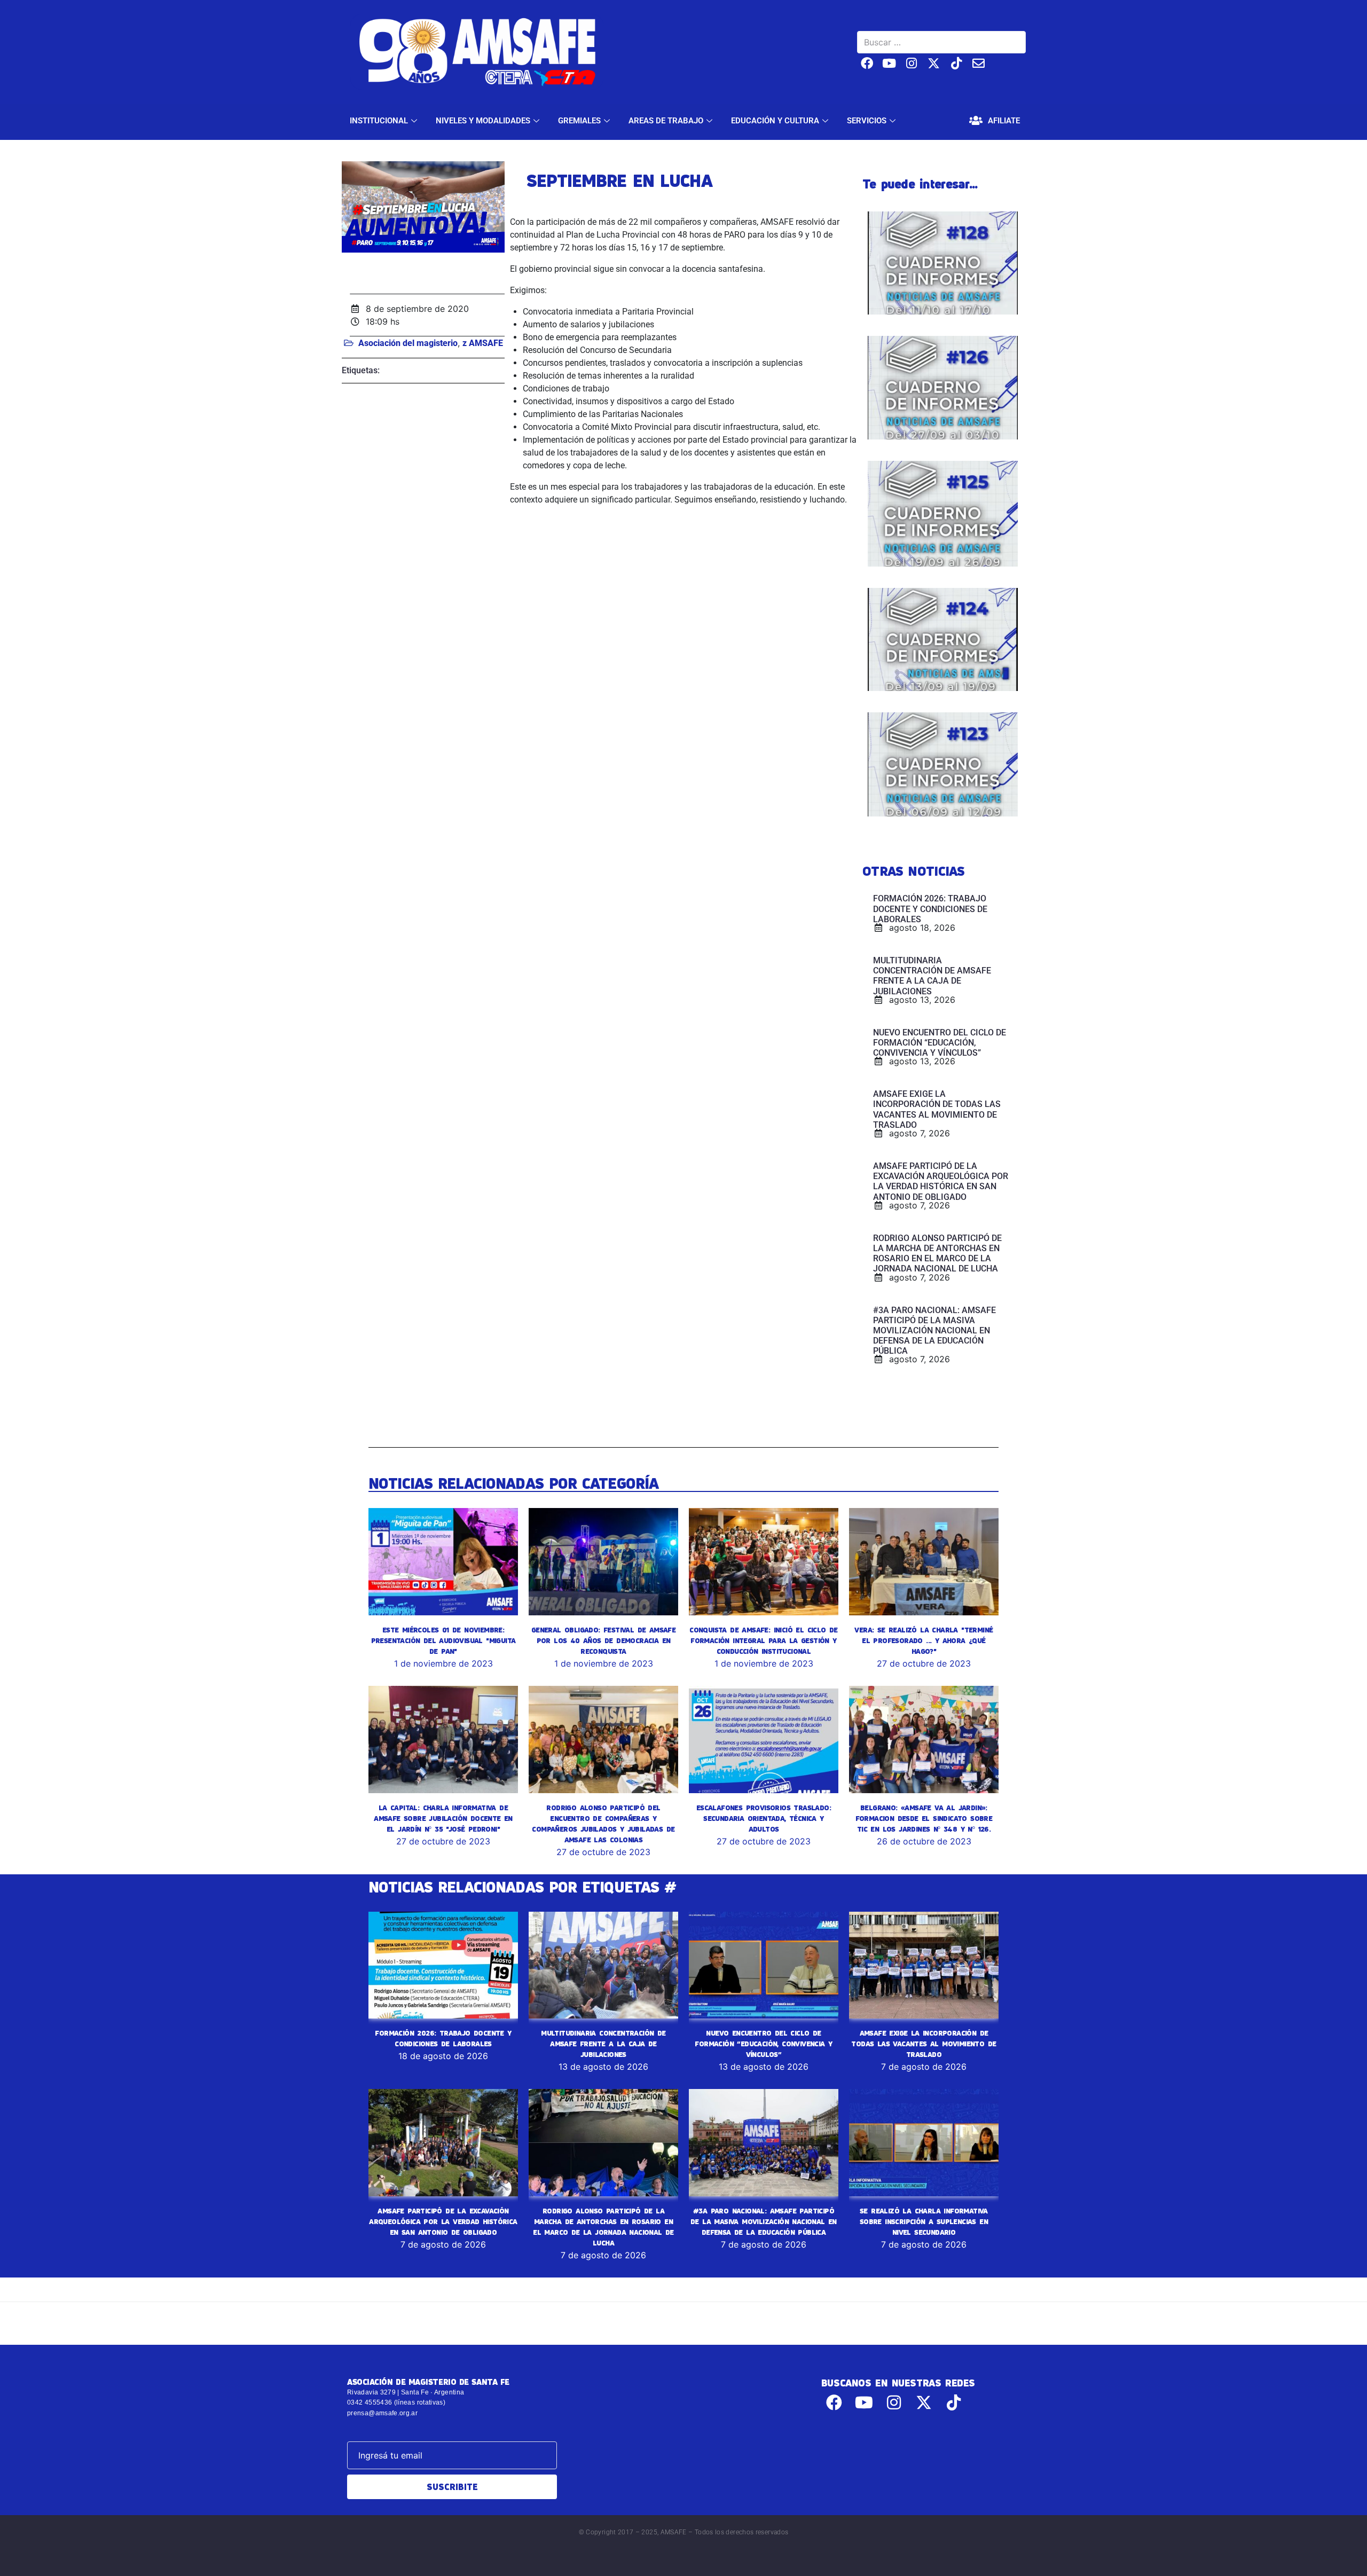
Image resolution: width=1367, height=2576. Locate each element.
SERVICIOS (867, 121)
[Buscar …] (941, 42)
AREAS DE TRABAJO (666, 121)
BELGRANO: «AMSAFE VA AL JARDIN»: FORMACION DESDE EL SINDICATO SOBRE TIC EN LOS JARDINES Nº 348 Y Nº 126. (924, 1818)
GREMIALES (579, 121)
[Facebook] (867, 63)
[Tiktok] (956, 63)
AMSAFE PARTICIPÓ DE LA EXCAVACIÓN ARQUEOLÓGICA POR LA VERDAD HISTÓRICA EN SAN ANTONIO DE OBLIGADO (443, 2221)
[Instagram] (912, 63)
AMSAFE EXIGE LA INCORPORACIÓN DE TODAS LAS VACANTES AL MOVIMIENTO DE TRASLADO (924, 2044)
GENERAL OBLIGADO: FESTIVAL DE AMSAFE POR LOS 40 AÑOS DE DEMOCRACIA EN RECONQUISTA (603, 1640)
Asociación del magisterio (408, 343)
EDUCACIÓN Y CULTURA (775, 121)
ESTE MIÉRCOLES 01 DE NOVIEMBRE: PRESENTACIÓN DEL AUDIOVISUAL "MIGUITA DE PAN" (443, 1640)
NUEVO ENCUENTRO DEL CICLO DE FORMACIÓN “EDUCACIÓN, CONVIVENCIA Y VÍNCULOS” (763, 2044)
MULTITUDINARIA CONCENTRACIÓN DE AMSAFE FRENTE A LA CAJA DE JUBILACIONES (603, 2044)
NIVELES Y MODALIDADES (483, 121)
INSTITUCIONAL (379, 121)
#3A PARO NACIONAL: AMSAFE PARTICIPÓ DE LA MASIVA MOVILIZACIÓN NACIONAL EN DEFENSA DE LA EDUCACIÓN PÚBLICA (764, 2221)
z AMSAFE (483, 343)
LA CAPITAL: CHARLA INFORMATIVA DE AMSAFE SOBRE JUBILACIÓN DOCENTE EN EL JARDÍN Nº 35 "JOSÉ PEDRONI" (443, 1818)
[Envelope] (979, 63)
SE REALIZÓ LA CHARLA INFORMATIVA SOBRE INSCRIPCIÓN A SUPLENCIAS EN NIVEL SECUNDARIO (924, 2221)
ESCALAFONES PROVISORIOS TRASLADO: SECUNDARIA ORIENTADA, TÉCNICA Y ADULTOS (764, 1818)
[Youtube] (889, 63)
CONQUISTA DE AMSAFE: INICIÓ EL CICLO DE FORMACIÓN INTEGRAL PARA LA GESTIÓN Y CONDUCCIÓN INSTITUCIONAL (764, 1640)
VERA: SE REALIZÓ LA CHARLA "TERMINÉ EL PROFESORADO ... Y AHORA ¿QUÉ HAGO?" (924, 1640)
